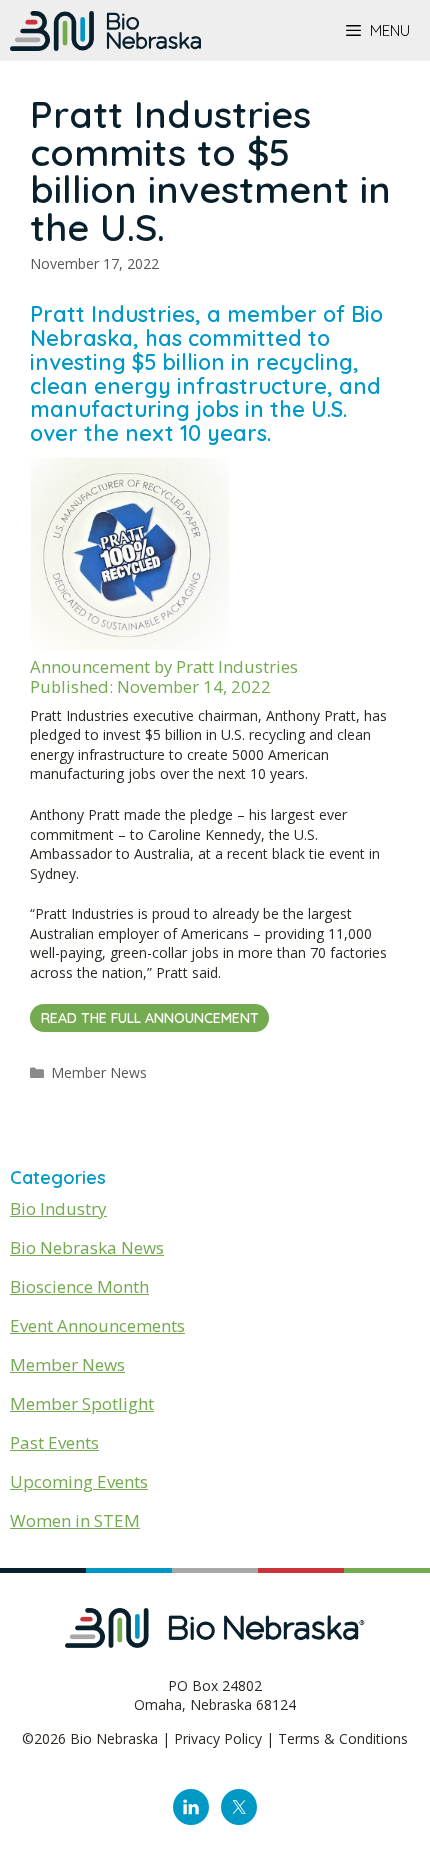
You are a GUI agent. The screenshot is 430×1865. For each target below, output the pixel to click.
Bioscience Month (79, 1286)
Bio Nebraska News (87, 1247)
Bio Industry (58, 1208)
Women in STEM (75, 1520)
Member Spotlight (82, 1403)
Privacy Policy (218, 1738)
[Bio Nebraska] (105, 31)
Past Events (54, 1442)
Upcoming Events (79, 1481)
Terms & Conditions (343, 1738)
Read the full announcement (150, 1018)
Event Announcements (97, 1325)
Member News (99, 1072)
